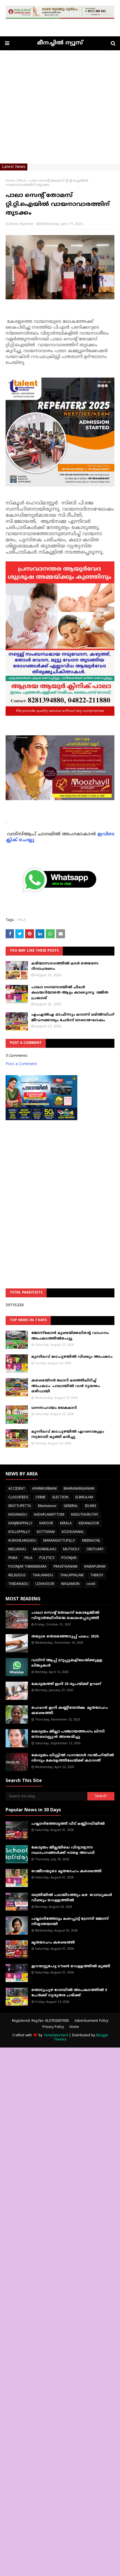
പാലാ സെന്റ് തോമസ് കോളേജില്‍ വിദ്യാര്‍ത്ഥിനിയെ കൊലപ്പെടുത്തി (65, 1616)
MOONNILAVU (45, 1550)
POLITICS (47, 1558)
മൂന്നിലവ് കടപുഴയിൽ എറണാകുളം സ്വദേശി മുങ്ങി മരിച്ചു (68, 1435)
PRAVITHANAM (65, 1567)
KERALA (66, 1524)
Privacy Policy (53, 2027)
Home (10, 181)
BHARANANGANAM (79, 1489)
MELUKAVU (17, 1550)
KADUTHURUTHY (85, 1515)
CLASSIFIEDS (18, 1498)
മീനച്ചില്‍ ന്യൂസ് (60, 43)
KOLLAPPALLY (19, 1532)
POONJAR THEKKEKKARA (27, 1567)
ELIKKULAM (84, 1498)
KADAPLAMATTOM (49, 1515)
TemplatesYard (56, 2036)
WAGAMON (70, 1584)
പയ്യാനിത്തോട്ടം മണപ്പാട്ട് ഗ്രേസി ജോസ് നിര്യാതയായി (70, 1922)
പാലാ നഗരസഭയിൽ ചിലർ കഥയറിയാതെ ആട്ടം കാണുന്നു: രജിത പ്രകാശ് (70, 993)
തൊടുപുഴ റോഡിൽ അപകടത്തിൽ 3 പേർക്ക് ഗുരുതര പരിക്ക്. (69, 1993)
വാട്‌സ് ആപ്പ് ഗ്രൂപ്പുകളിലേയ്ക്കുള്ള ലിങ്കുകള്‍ (67, 1663)
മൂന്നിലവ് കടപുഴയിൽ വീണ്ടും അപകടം (72, 1357)
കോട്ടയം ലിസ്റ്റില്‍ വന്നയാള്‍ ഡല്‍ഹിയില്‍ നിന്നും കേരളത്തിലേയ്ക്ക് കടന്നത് (73, 1758)
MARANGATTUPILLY (59, 1541)
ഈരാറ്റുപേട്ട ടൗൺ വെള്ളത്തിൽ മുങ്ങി (71, 1966)
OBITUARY (95, 1550)
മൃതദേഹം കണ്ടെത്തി (53, 1943)
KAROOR (46, 1524)
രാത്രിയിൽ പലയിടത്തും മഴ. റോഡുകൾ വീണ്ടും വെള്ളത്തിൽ (72, 1898)
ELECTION (60, 1498)
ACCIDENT (17, 1489)
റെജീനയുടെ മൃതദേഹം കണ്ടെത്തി (66, 1871)
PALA (22, 181)
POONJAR (69, 1558)
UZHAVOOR (45, 1584)
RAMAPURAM (95, 1567)
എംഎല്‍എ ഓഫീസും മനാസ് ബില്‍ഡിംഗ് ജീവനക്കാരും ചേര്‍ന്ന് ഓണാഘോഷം (73, 1018)
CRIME (40, 1498)
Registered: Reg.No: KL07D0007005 (40, 2021)
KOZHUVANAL (73, 1532)
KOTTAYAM (46, 1532)
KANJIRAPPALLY (20, 1524)
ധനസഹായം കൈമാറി (54, 1408)
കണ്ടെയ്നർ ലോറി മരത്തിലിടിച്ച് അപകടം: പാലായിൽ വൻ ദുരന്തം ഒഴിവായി (66, 1386)
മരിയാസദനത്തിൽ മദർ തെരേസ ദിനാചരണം (65, 966)
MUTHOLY (71, 1550)
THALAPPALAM (72, 1576)
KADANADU (18, 1515)
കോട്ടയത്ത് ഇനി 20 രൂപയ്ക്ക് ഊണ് (66, 1684)
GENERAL (71, 1506)
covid (91, 1584)
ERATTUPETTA (20, 1506)
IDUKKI (90, 1506)
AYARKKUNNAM (44, 1489)
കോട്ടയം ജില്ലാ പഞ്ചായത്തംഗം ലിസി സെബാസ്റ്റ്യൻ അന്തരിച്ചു (68, 1734)
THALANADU (43, 1576)
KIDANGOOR (89, 1524)
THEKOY (97, 1576)
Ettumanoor (47, 1506)
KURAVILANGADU (22, 1541)
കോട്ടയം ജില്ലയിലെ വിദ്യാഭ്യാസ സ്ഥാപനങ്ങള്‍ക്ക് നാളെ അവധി (63, 1850)
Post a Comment (21, 1064)
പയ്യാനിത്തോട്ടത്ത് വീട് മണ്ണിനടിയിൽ (68, 1824)
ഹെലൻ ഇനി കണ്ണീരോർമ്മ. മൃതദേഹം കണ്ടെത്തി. (69, 1711)
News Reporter (22, 224)
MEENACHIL (91, 1541)
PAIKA (13, 1558)
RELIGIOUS (17, 1576)
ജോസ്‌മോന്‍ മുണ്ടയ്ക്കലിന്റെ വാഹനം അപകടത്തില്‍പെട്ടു (70, 1336)
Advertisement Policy (91, 2021)
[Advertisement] (60, 110)
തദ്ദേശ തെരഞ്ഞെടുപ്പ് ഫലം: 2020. (65, 1637)
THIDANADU (18, 1584)
